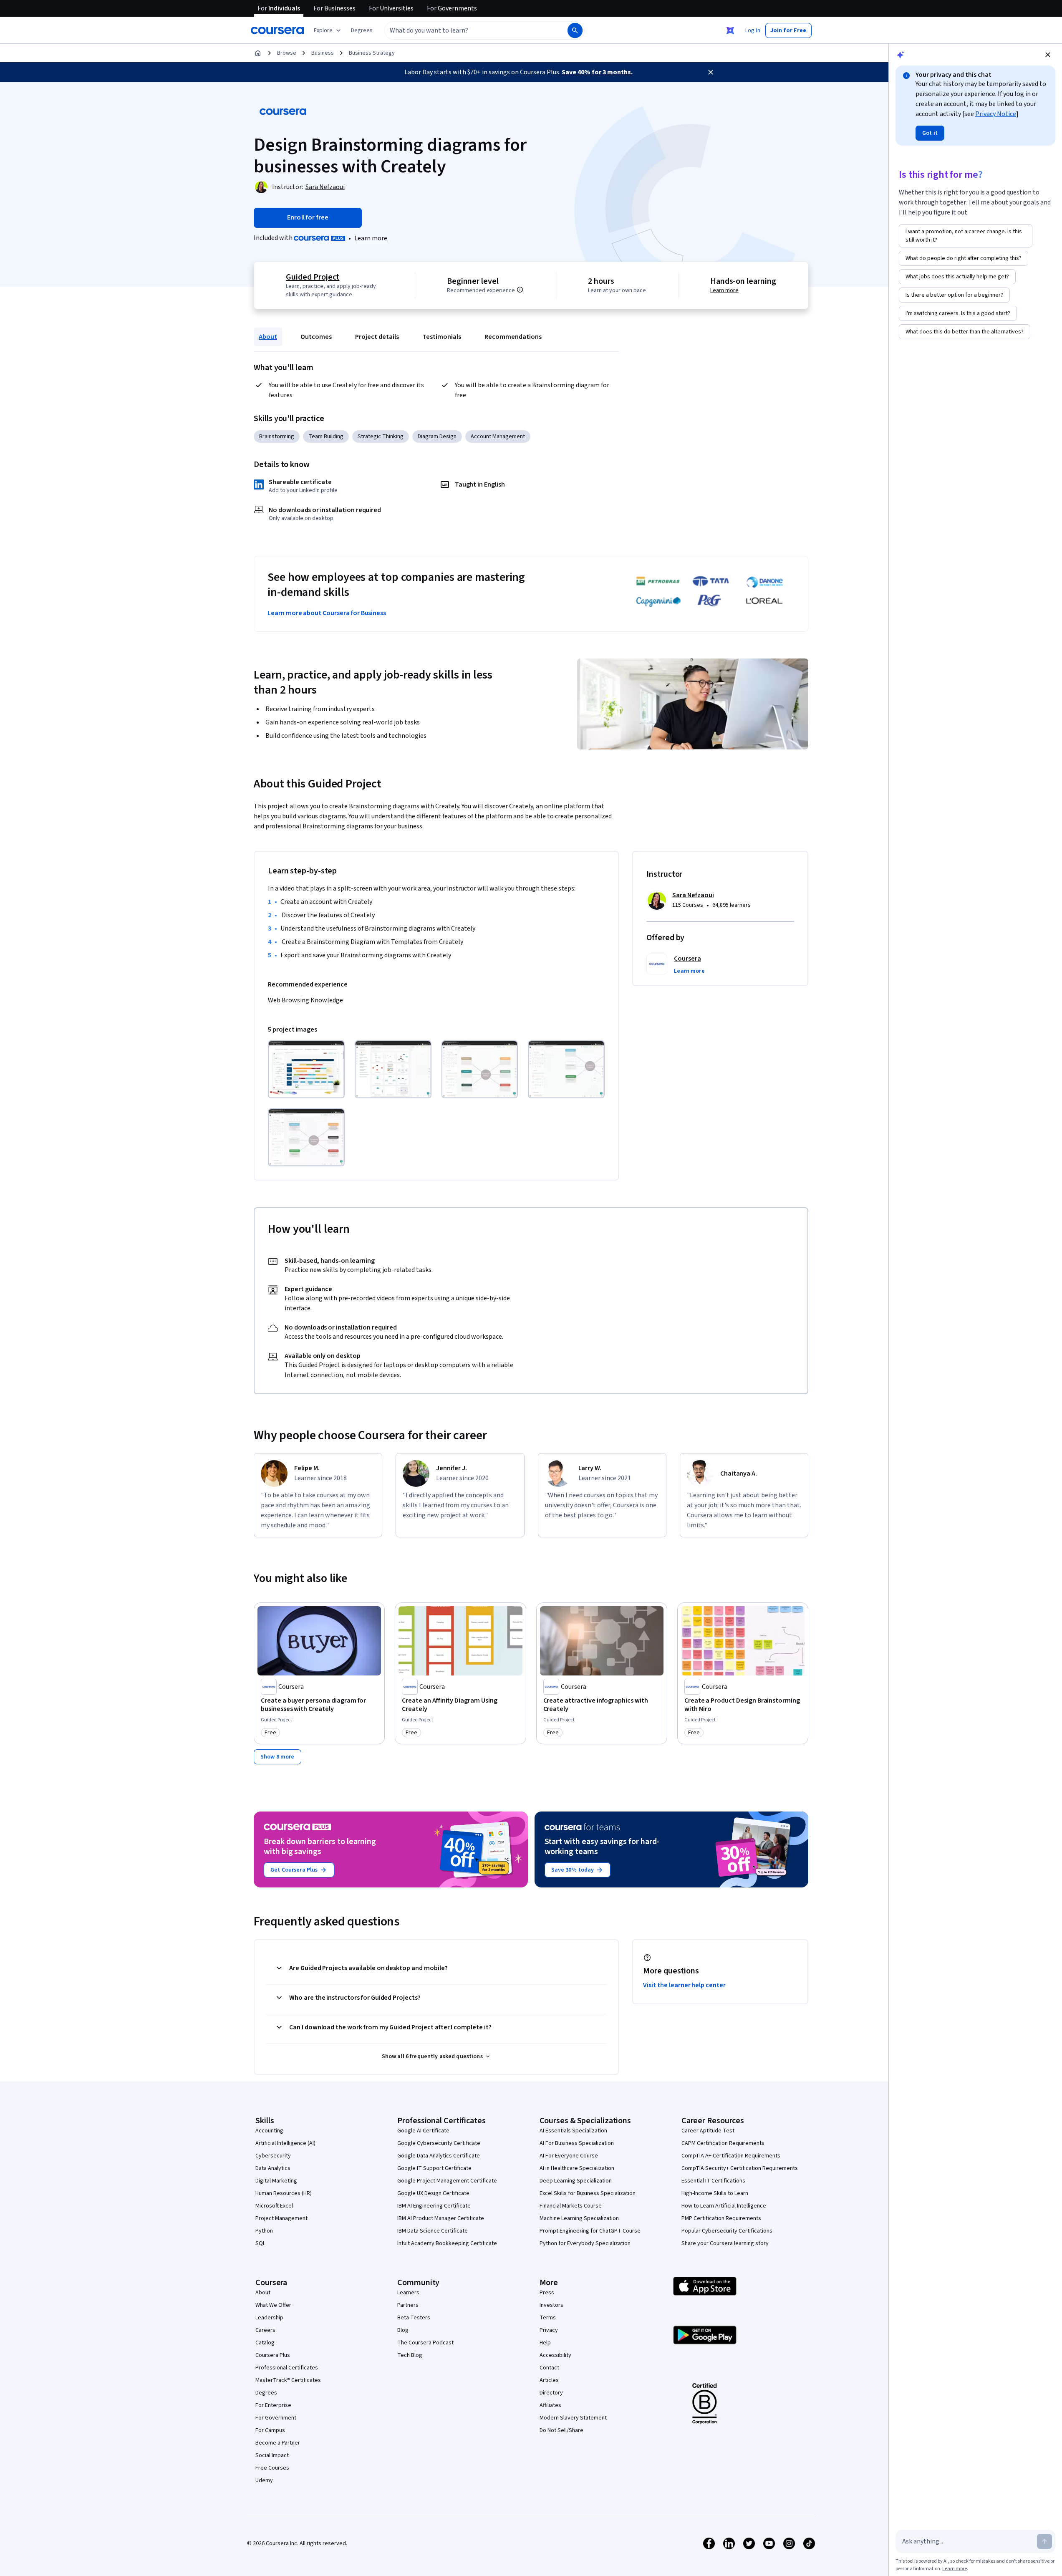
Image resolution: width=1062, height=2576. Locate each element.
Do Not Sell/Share (561, 2430)
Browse (287, 53)
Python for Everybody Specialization (585, 2243)
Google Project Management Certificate (447, 2181)
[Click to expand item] (306, 1069)
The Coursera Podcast (425, 2343)
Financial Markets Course (571, 2206)
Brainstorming (277, 436)
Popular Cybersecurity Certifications (727, 2231)
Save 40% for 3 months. (597, 72)
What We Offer (273, 2305)
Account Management (498, 436)
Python (264, 2231)
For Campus (270, 2430)
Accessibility (555, 2355)
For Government (276, 2418)
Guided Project (313, 277)
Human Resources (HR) (284, 2193)
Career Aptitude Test (708, 2131)
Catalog (265, 2343)
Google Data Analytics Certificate (439, 2156)
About (268, 337)
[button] (362, 30)
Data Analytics (273, 2168)
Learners (408, 2293)
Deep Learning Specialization (576, 2181)
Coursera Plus (273, 2355)
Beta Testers (414, 2318)
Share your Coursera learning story (725, 2243)
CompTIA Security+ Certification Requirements (740, 2168)
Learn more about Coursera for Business (327, 613)
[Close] (711, 72)
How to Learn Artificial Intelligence (724, 2206)
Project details (377, 337)
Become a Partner (278, 2443)
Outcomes (316, 337)
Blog (403, 2330)
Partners (408, 2305)
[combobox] (467, 30)
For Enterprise (273, 2405)
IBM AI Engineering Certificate (434, 2206)
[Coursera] (277, 30)
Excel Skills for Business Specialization (588, 2193)
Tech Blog (410, 2355)
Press (547, 2293)
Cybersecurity (273, 2156)
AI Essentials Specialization (573, 2131)
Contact (549, 2368)
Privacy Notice (996, 114)
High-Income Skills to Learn (715, 2193)
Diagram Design (437, 436)
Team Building (326, 436)
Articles (549, 2380)
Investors (551, 2305)
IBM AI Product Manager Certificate (441, 2218)
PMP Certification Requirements (721, 2218)
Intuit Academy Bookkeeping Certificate (447, 2243)
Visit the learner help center (684, 1985)
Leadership (269, 2318)
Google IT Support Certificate (434, 2168)
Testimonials (442, 337)
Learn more (371, 238)
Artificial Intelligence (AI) (285, 2143)
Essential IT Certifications (713, 2181)
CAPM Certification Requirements (723, 2143)
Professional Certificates (287, 2368)
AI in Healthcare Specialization (577, 2168)
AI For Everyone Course (569, 2156)
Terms (548, 2318)
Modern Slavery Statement (573, 2418)
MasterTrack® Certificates (288, 2380)
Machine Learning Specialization (579, 2218)
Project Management (281, 2218)
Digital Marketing (276, 2181)
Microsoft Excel (274, 2206)
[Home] (258, 53)
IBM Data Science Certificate (433, 2231)
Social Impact (272, 2455)
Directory (551, 2393)
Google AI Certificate (423, 2131)
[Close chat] (1048, 55)
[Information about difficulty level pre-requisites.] (520, 290)
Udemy (264, 2480)
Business (323, 53)
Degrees (266, 2393)
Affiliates (550, 2405)
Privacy (549, 2330)
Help (545, 2343)
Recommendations (513, 337)
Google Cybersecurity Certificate (439, 2143)
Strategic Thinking (381, 436)
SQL (260, 2243)
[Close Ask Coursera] (730, 30)
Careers (265, 2330)
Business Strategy (372, 53)
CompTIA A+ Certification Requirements (731, 2156)
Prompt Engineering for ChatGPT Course (590, 2231)
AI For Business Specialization (577, 2143)
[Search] (575, 30)
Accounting (269, 2131)
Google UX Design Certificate (433, 2193)
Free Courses (272, 2468)
